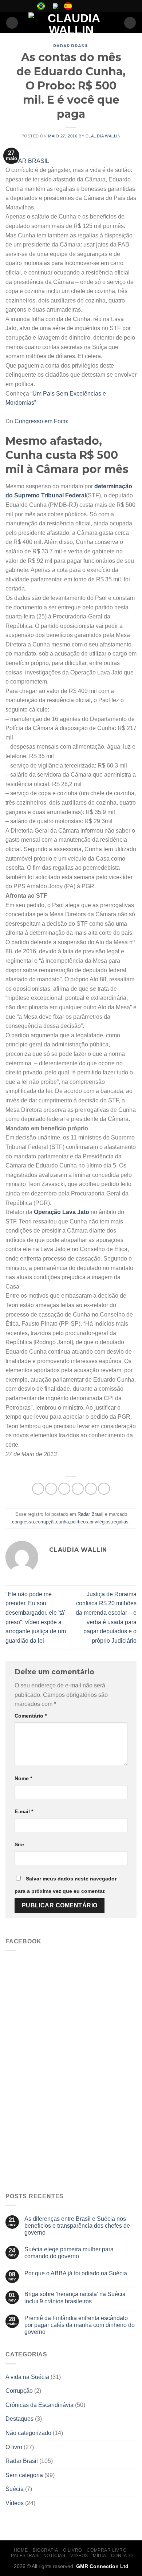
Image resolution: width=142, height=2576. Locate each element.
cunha (62, 1522)
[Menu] (12, 23)
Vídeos (15, 2503)
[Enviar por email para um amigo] (78, 1489)
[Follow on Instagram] (88, 6)
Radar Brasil (71, 46)
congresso (23, 1522)
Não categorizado (28, 2433)
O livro (14, 2447)
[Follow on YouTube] (102, 6)
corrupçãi (45, 1522)
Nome (23, 1778)
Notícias (54, 2556)
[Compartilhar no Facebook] (51, 1489)
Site (19, 1844)
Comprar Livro (106, 2550)
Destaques (19, 2419)
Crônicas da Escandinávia (40, 2405)
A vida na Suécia (27, 2377)
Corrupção (19, 2391)
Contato (122, 2556)
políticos (79, 1522)
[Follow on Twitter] (95, 6)
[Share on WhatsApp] (38, 1489)
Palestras (25, 2556)
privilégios (100, 1522)
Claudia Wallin (103, 136)
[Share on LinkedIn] (104, 1489)
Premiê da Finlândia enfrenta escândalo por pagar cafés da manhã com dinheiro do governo (80, 2325)
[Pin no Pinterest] (91, 1489)
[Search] (130, 23)
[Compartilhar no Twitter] (64, 1489)
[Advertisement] (71, 2112)
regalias (120, 1522)
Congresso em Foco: (42, 421)
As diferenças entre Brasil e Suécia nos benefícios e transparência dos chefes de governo (77, 2226)
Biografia (46, 2550)
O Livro (72, 2550)
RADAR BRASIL (27, 161)
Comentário (31, 1716)
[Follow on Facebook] (81, 6)
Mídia (99, 2556)
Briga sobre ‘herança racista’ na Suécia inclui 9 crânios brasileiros (75, 2297)
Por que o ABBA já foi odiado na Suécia (76, 2273)
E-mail (24, 1811)
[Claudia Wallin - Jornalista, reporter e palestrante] (71, 23)
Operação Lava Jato (62, 1212)
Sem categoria (24, 2475)
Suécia (15, 2489)
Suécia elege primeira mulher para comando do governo (69, 2253)
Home (21, 2550)
